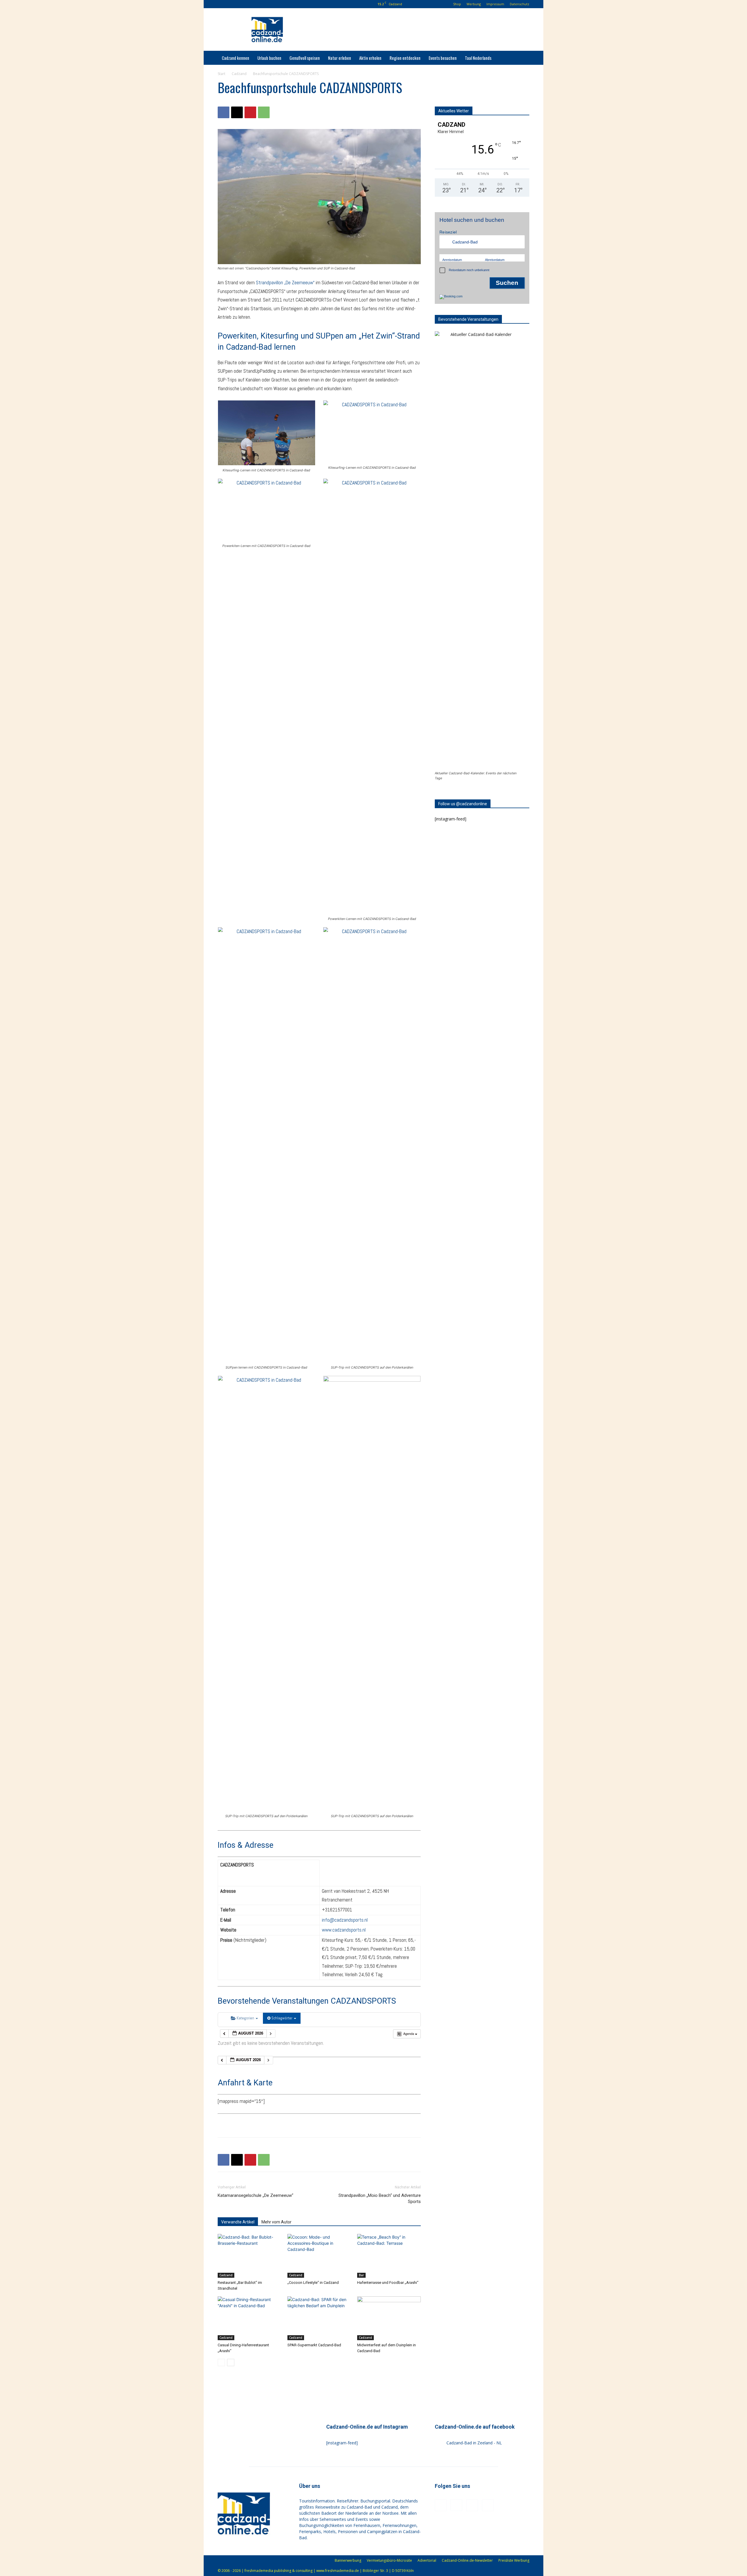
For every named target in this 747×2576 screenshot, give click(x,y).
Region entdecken (405, 58)
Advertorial (427, 2560)
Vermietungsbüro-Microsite (389, 2560)
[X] (237, 112)
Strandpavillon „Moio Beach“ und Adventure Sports (380, 2198)
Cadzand (239, 74)
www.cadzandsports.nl (344, 1930)
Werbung (474, 4)
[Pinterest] (250, 4)
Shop (457, 4)
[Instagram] (240, 4)
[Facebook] (231, 4)
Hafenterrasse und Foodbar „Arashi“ (388, 2283)
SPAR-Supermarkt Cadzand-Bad (314, 2345)
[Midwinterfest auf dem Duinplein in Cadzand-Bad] (389, 2318)
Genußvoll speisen (305, 58)
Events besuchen (443, 58)
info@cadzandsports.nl (345, 1920)
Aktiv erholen (370, 58)
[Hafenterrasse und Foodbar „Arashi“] (389, 2256)
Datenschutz (520, 4)
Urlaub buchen (269, 58)
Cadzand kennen (235, 58)
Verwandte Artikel (238, 2222)
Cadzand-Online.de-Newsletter (467, 2560)
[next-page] (231, 2363)
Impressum (495, 4)
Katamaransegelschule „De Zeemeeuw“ (255, 2195)
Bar (361, 2275)
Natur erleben (340, 58)
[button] (222, 4)
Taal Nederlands (478, 58)
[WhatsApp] (264, 112)
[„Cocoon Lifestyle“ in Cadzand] (319, 2256)
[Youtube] (260, 4)
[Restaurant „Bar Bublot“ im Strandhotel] (249, 2256)
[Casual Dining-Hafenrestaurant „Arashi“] (249, 2318)
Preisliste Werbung (514, 2560)
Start (221, 74)
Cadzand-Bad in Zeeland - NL (474, 2443)
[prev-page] (221, 2363)
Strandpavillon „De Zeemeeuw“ (285, 283)
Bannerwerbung (348, 2560)
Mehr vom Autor (276, 2222)
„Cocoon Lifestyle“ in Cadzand (313, 2283)
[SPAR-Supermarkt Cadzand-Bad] (319, 2318)
